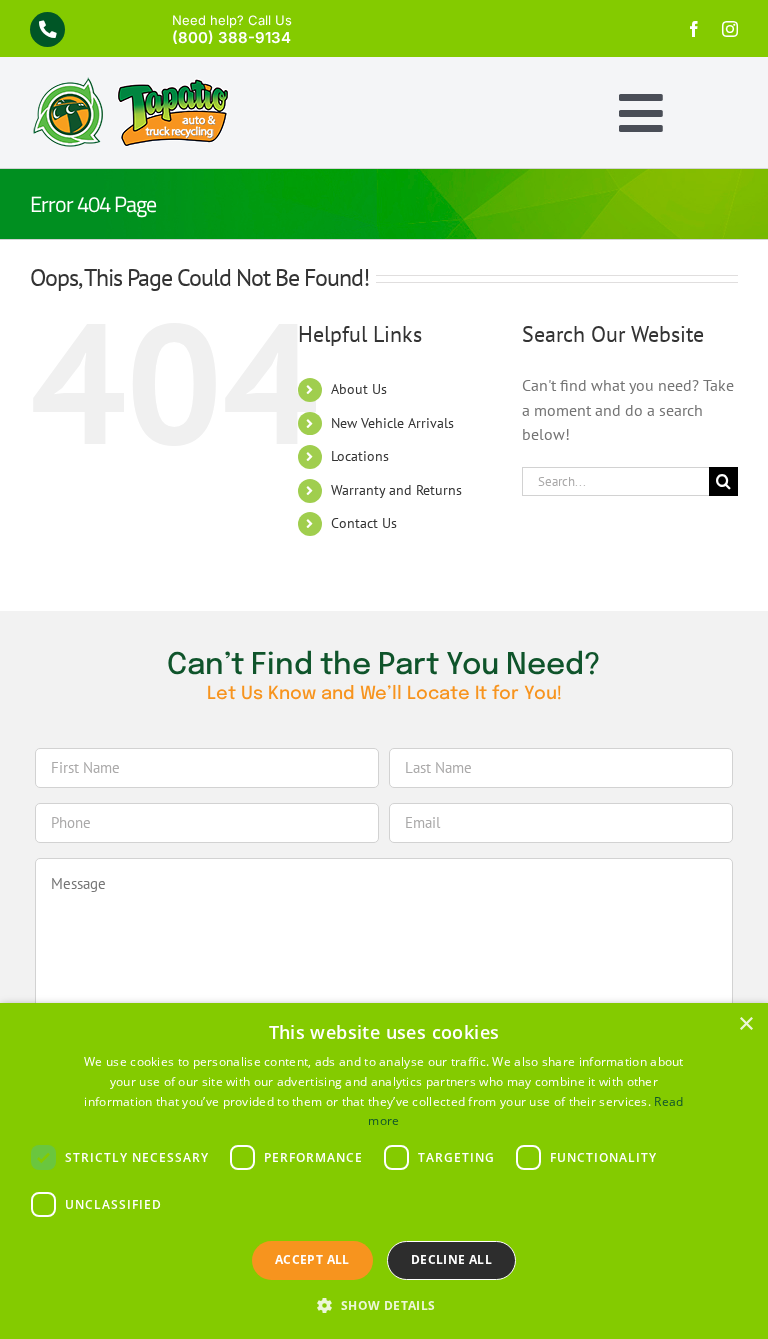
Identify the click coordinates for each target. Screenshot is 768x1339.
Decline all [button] (451, 1259)
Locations (360, 456)
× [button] (745, 1024)
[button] (383, 1305)
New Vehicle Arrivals (392, 423)
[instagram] (730, 29)
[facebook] (694, 29)
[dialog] (384, 1171)
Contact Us (364, 523)
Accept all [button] (312, 1259)
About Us (359, 389)
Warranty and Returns (396, 490)
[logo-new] (130, 85)
